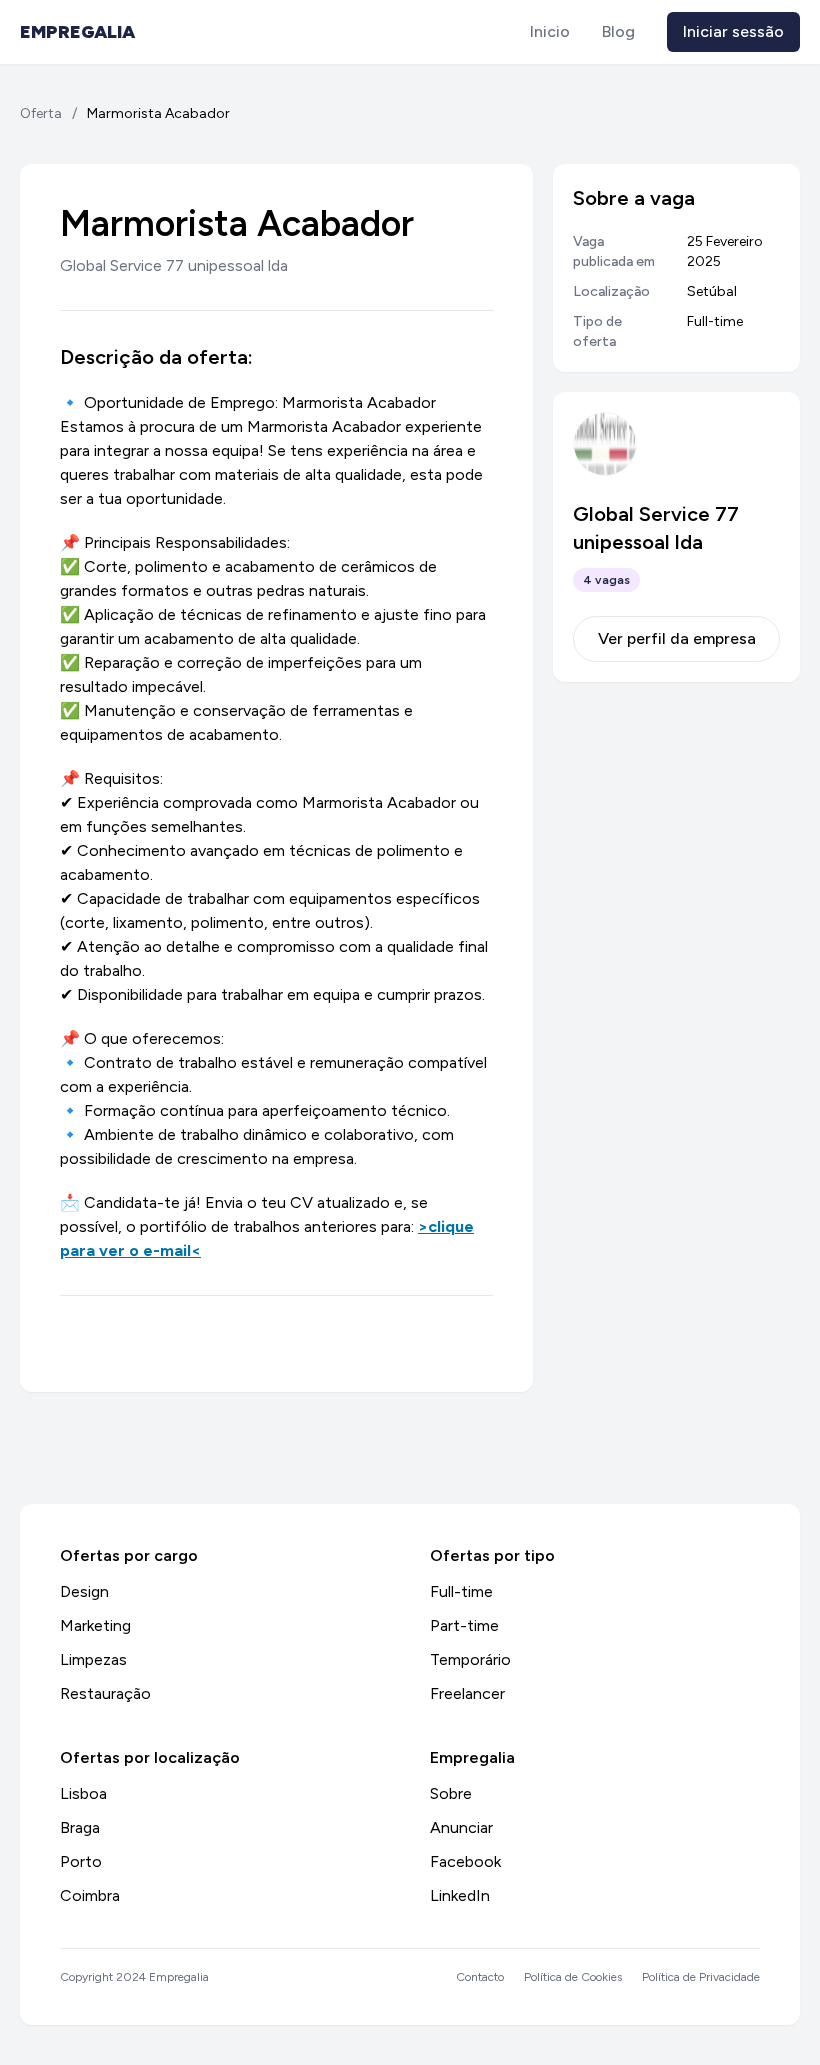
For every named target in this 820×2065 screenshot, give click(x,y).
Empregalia (77, 32)
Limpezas (93, 1659)
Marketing (95, 1625)
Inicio (550, 31)
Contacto (480, 1977)
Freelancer (467, 1693)
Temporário (470, 1659)
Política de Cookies (573, 1977)
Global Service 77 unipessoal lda (174, 265)
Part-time (464, 1625)
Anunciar (461, 1827)
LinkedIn (460, 1895)
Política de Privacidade (701, 1977)
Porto (81, 1861)
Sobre (451, 1793)
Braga (80, 1827)
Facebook (465, 1861)
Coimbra (90, 1895)
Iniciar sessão (733, 31)
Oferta (41, 113)
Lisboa (83, 1793)
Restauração (105, 1693)
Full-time (461, 1591)
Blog (618, 31)
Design (84, 1591)
